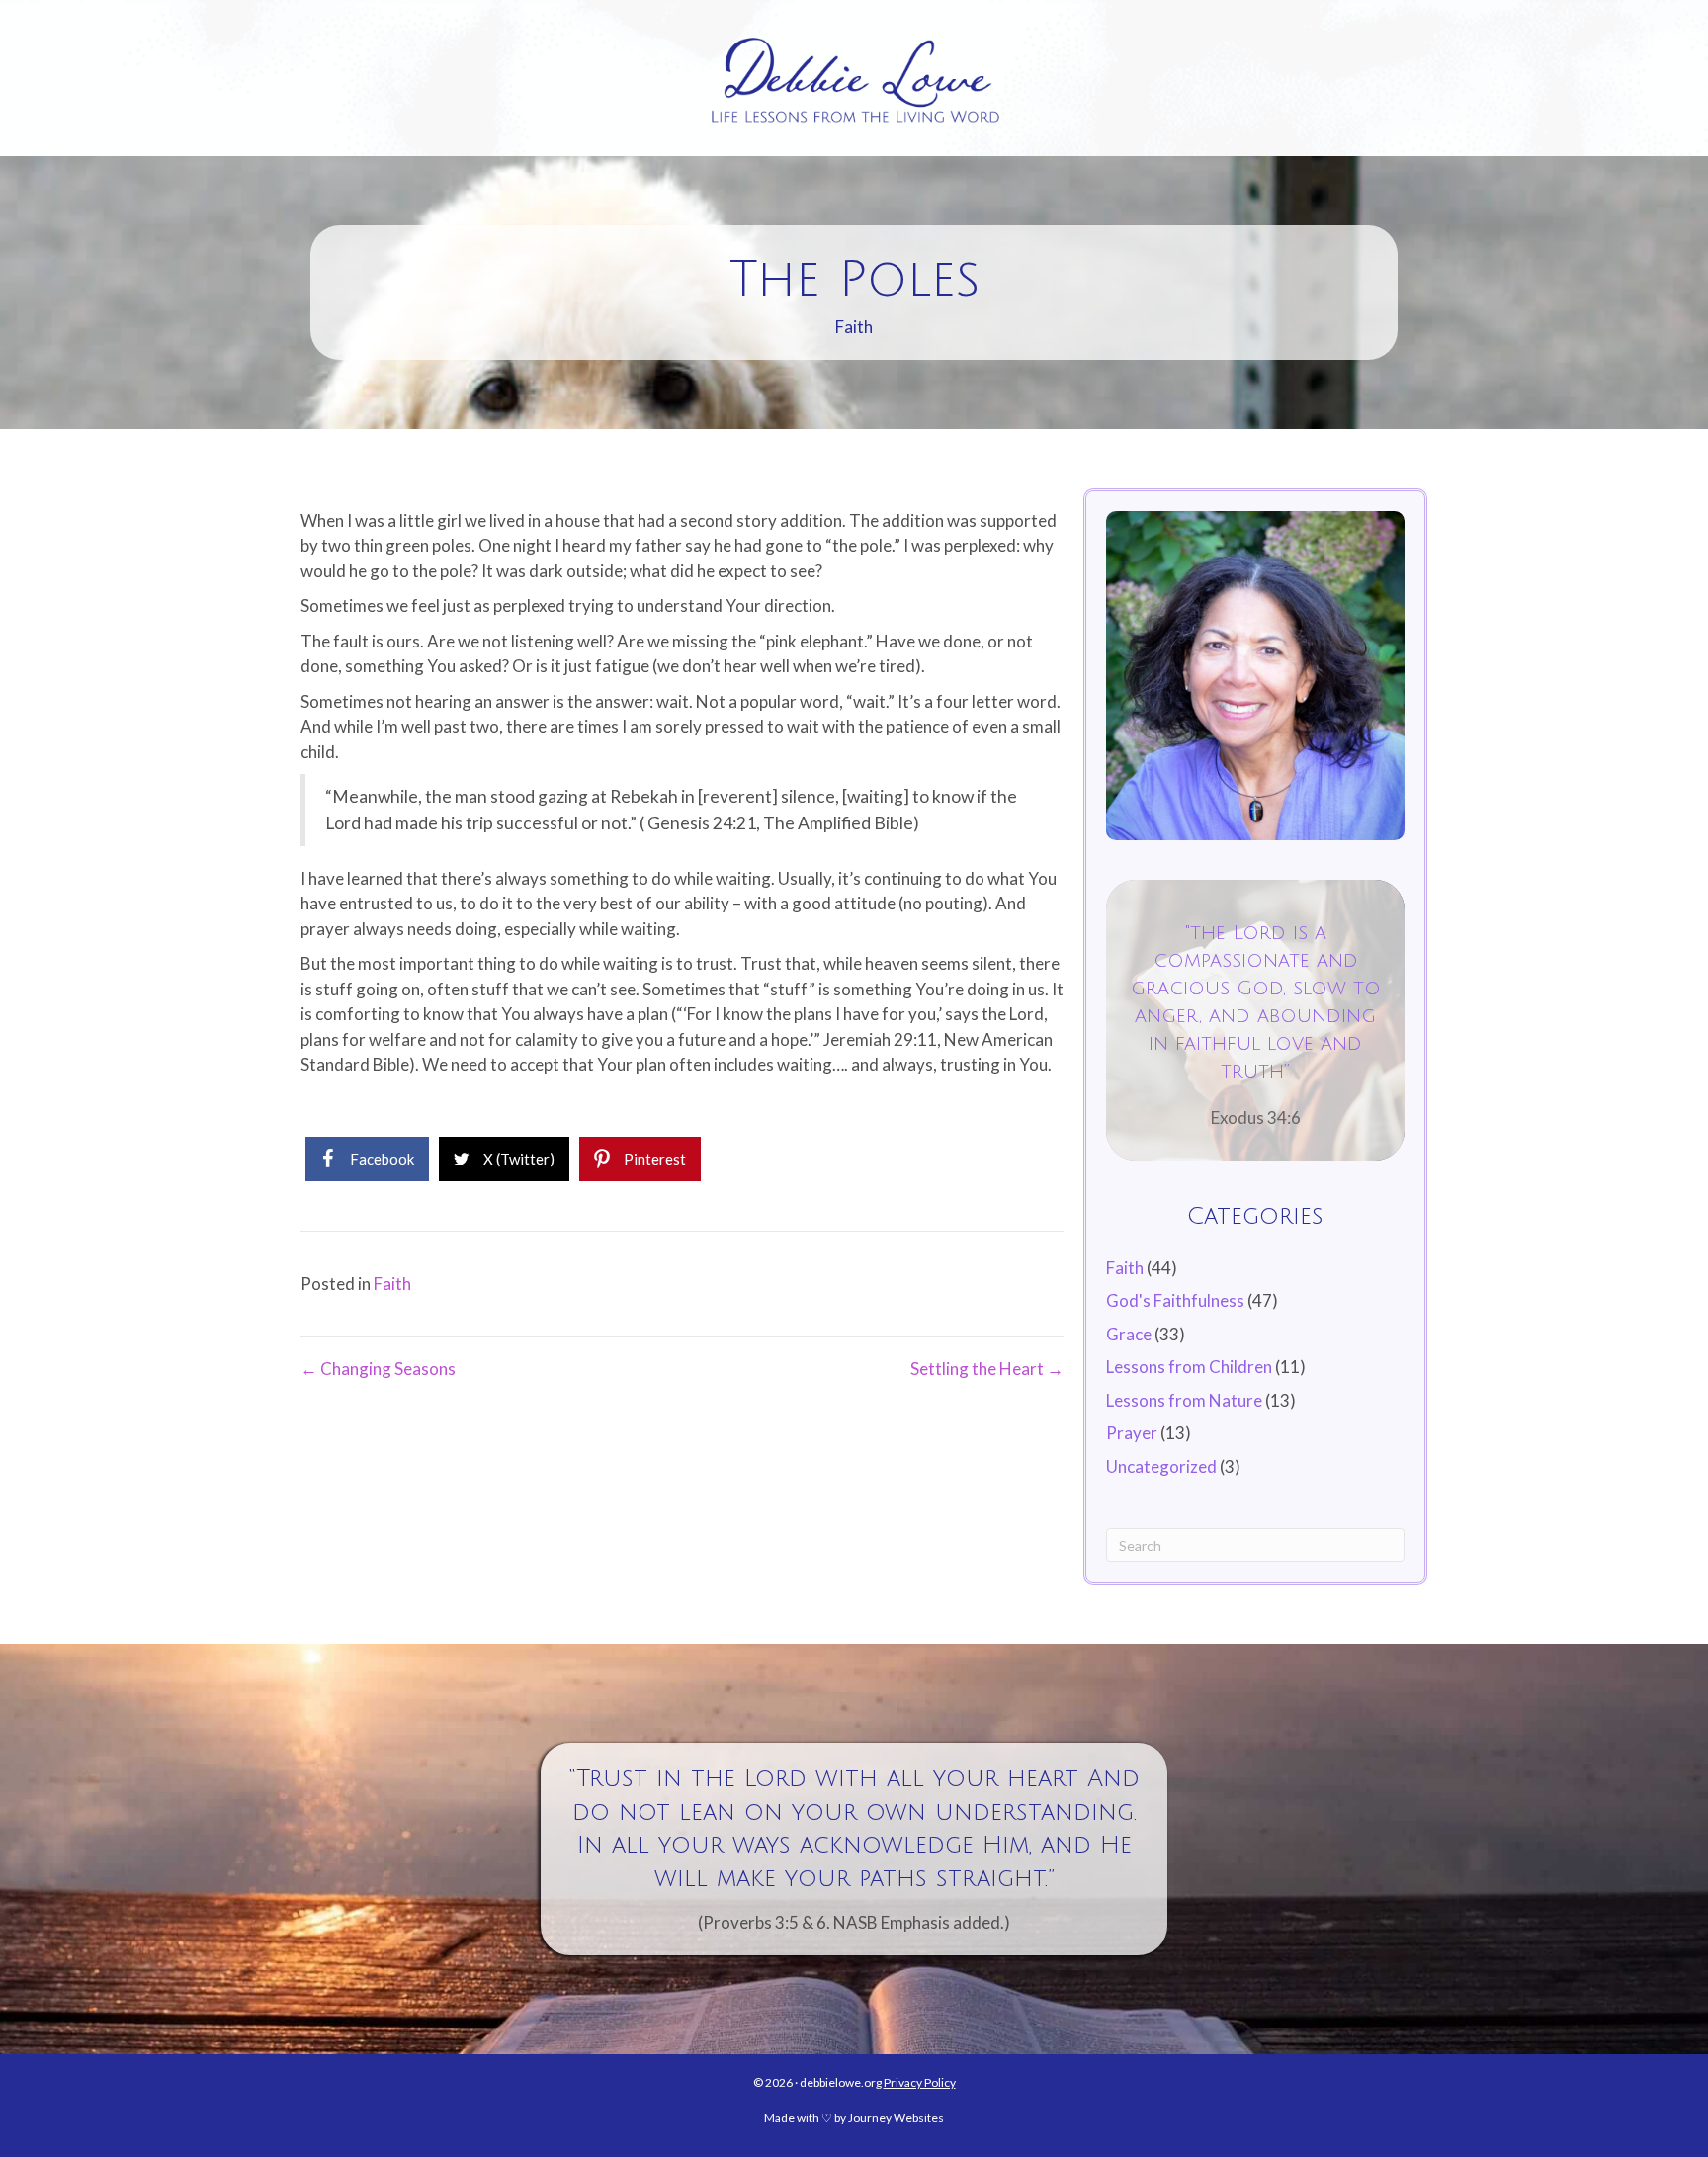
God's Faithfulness (1175, 1300)
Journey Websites (896, 2118)
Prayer (1132, 1433)
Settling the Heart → (987, 1369)
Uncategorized (1161, 1467)
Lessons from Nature (1184, 1400)
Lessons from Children (1189, 1367)
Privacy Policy (920, 2082)
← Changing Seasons (378, 1369)
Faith (854, 327)
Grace (1129, 1334)
